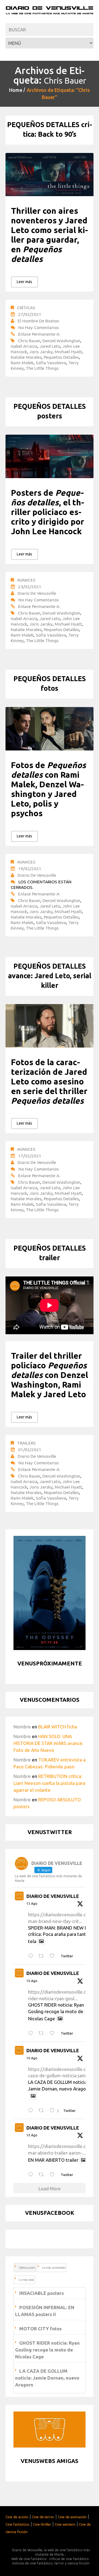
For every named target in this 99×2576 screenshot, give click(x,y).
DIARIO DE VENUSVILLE (53, 1896)
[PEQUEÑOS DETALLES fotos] (50, 729)
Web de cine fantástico (29, 2559)
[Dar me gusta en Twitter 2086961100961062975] (54, 2175)
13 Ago (32, 1904)
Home (16, 90)
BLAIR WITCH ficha (58, 1727)
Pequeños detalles (61, 357)
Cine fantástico (17, 2524)
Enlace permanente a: (39, 334)
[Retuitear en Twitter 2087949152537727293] (43, 1956)
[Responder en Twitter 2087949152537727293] (32, 1956)
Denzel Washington (61, 341)
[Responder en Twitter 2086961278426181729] (32, 2111)
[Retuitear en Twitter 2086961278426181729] (43, 2111)
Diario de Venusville (37, 593)
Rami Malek (22, 363)
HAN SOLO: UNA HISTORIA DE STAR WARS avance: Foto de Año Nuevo (48, 1743)
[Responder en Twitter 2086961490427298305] (32, 2033)
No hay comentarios (39, 327)
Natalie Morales (26, 357)
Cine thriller (42, 2524)
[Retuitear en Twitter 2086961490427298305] (43, 2033)
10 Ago (32, 1981)
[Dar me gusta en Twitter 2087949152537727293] (54, 1956)
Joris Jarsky (41, 352)
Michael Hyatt (68, 352)
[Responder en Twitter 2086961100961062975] (32, 2175)
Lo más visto (26, 2280)
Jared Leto (50, 346)
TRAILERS (26, 1443)
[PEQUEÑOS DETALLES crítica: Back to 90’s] (50, 175)
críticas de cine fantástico (69, 2559)
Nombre (22, 1727)
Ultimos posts (27, 2268)
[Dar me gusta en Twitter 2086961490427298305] (54, 2033)
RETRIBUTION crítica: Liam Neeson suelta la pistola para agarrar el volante (49, 1783)
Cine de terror (43, 2517)
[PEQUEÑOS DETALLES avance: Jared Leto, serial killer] (50, 1026)
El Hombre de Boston (38, 321)
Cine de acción (17, 2517)
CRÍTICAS (26, 308)
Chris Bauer (29, 341)
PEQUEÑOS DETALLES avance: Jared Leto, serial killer (50, 976)
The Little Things (42, 368)
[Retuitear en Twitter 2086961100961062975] (43, 2175)
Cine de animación (72, 2517)
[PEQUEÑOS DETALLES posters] (50, 456)
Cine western (65, 2524)
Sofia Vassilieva (51, 363)
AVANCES (26, 580)
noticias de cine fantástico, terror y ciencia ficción (51, 2563)
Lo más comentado (54, 2268)
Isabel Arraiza (24, 346)
